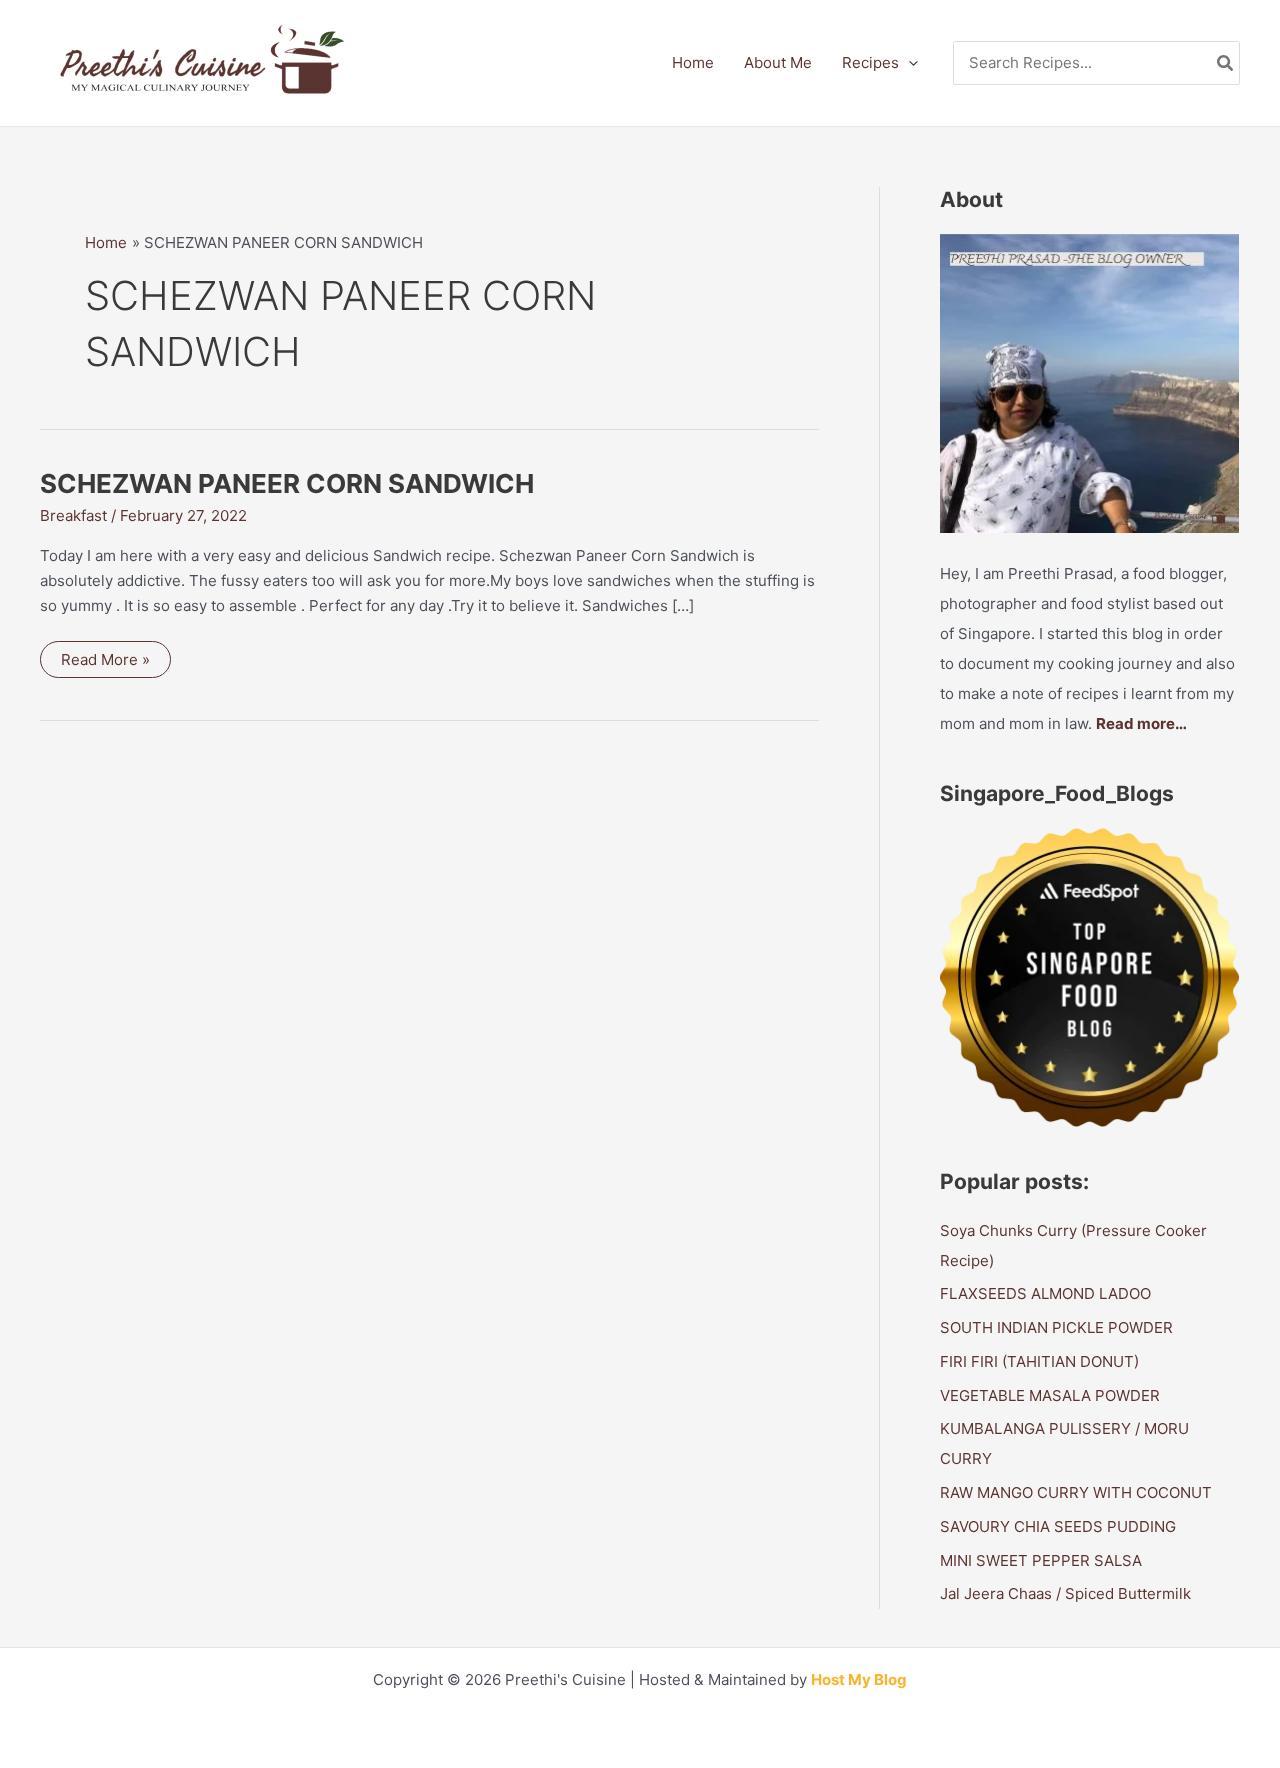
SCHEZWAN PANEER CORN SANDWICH (287, 483)
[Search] (1226, 63)
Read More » (105, 663)
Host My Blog (859, 1679)
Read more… (1141, 723)
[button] (908, 63)
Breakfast (73, 515)
